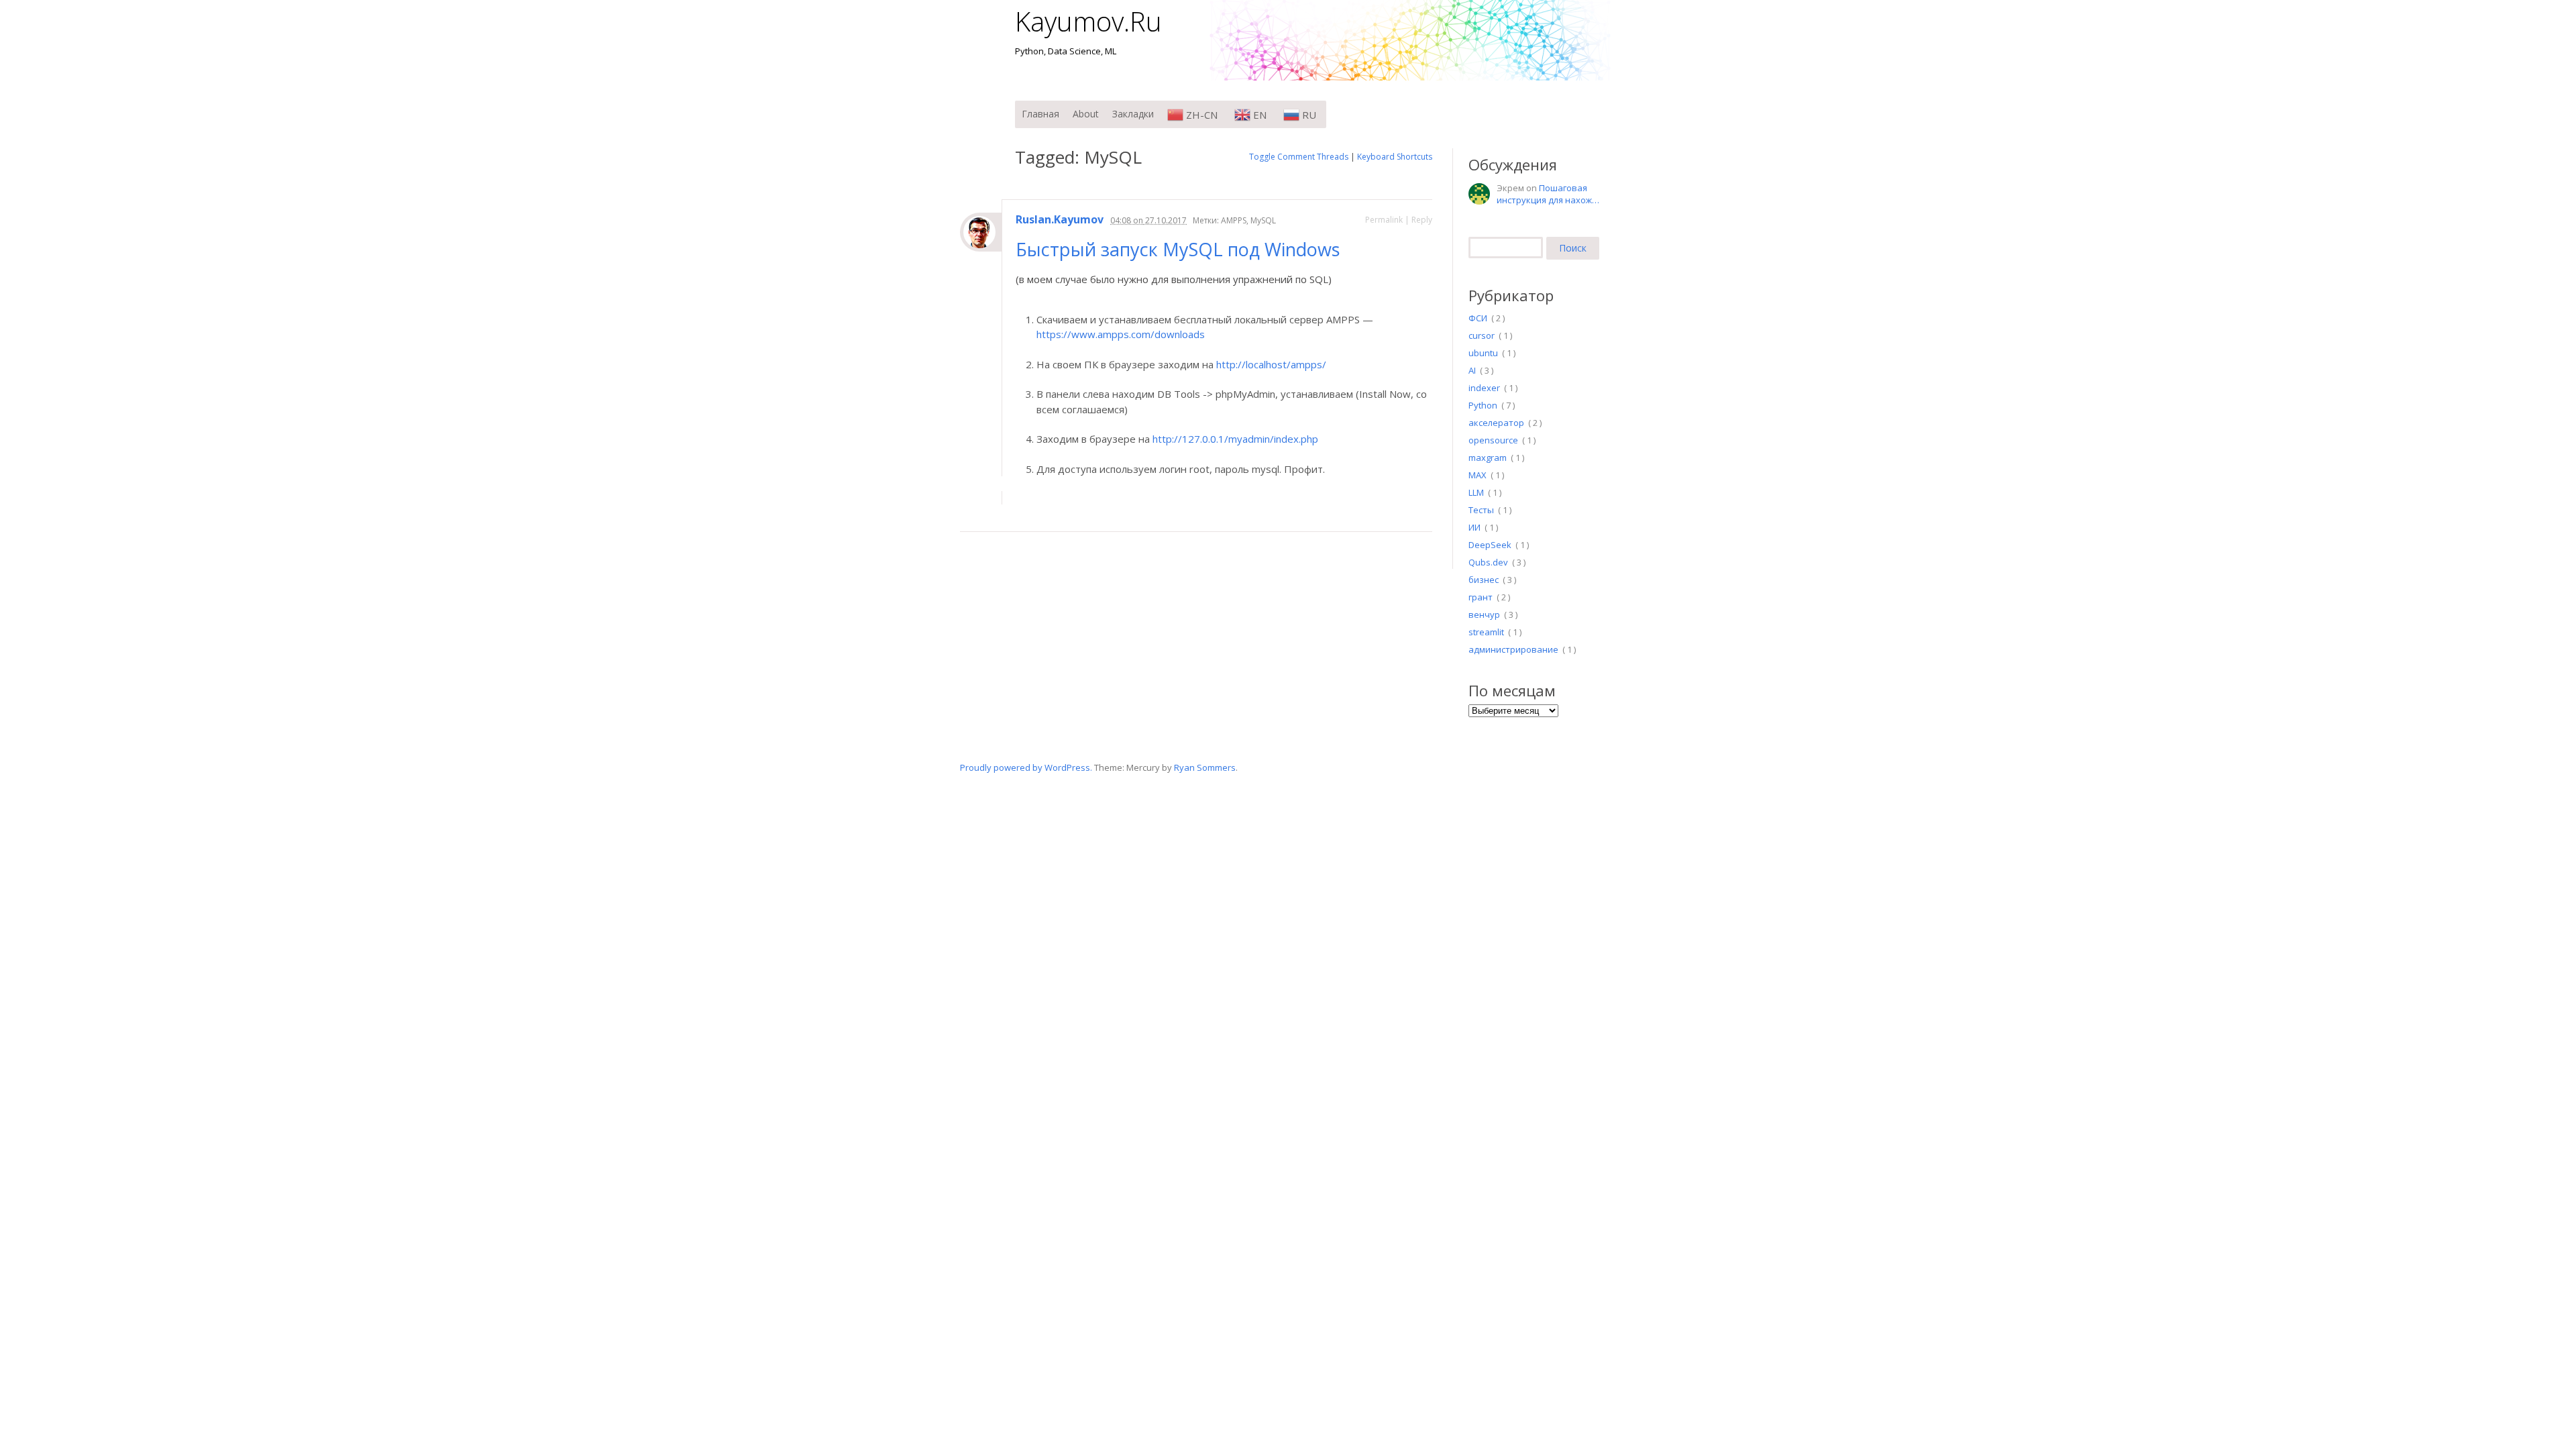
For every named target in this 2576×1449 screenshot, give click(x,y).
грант (1481, 597)
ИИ (1474, 527)
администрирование (1513, 649)
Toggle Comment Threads (1299, 157)
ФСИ (1478, 318)
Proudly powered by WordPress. (1026, 767)
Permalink (1384, 220)
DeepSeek (1490, 545)
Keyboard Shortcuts (1395, 157)
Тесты (1481, 510)
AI (1472, 370)
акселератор (1496, 423)
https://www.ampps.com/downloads (1121, 334)
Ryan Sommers (1205, 767)
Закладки (1133, 114)
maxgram (1488, 458)
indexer (1484, 388)
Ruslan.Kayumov (1060, 220)
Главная (1040, 114)
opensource (1493, 440)
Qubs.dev (1488, 562)
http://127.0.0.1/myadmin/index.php (1235, 439)
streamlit (1486, 632)
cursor (1482, 335)
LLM (1476, 492)
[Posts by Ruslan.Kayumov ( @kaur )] (981, 232)
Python (1483, 405)
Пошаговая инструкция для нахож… (1548, 194)
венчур (1484, 614)
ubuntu (1483, 353)
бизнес (1484, 580)
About (1086, 114)
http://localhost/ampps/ (1271, 364)
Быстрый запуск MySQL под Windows (1180, 249)
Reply (1422, 220)
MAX (1478, 475)
